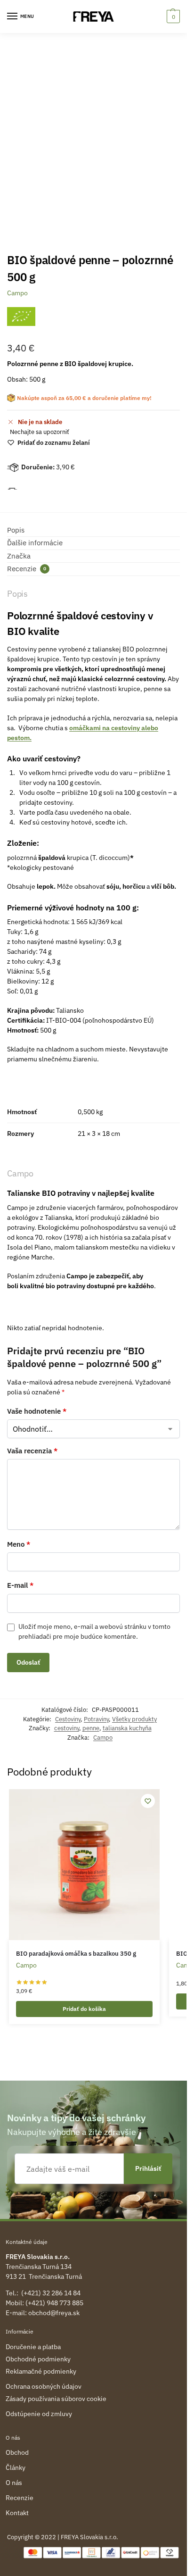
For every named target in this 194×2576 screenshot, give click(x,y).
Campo (17, 293)
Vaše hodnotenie (37, 1411)
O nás (14, 2483)
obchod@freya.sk (54, 2313)
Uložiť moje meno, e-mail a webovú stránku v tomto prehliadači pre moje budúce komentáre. (94, 1631)
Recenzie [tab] (27, 569)
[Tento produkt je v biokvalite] (21, 317)
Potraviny (96, 1719)
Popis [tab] (16, 530)
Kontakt (17, 2513)
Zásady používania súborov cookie (56, 2399)
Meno (19, 1544)
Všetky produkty (134, 1719)
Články (16, 2468)
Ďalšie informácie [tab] (35, 543)
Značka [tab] (19, 556)
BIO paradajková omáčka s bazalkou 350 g (76, 1954)
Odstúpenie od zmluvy (39, 2414)
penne (91, 1728)
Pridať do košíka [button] (84, 2009)
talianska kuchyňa (127, 1728)
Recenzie (20, 2498)
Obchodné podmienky (38, 2359)
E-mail (20, 1585)
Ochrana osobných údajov (44, 2386)
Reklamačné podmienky (41, 2371)
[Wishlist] (148, 1801)
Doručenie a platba (33, 2347)
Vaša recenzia (32, 1451)
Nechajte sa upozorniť (40, 432)
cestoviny (67, 1728)
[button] (172, 17)
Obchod (17, 2452)
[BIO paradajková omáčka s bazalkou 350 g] (84, 1865)
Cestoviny (68, 1719)
